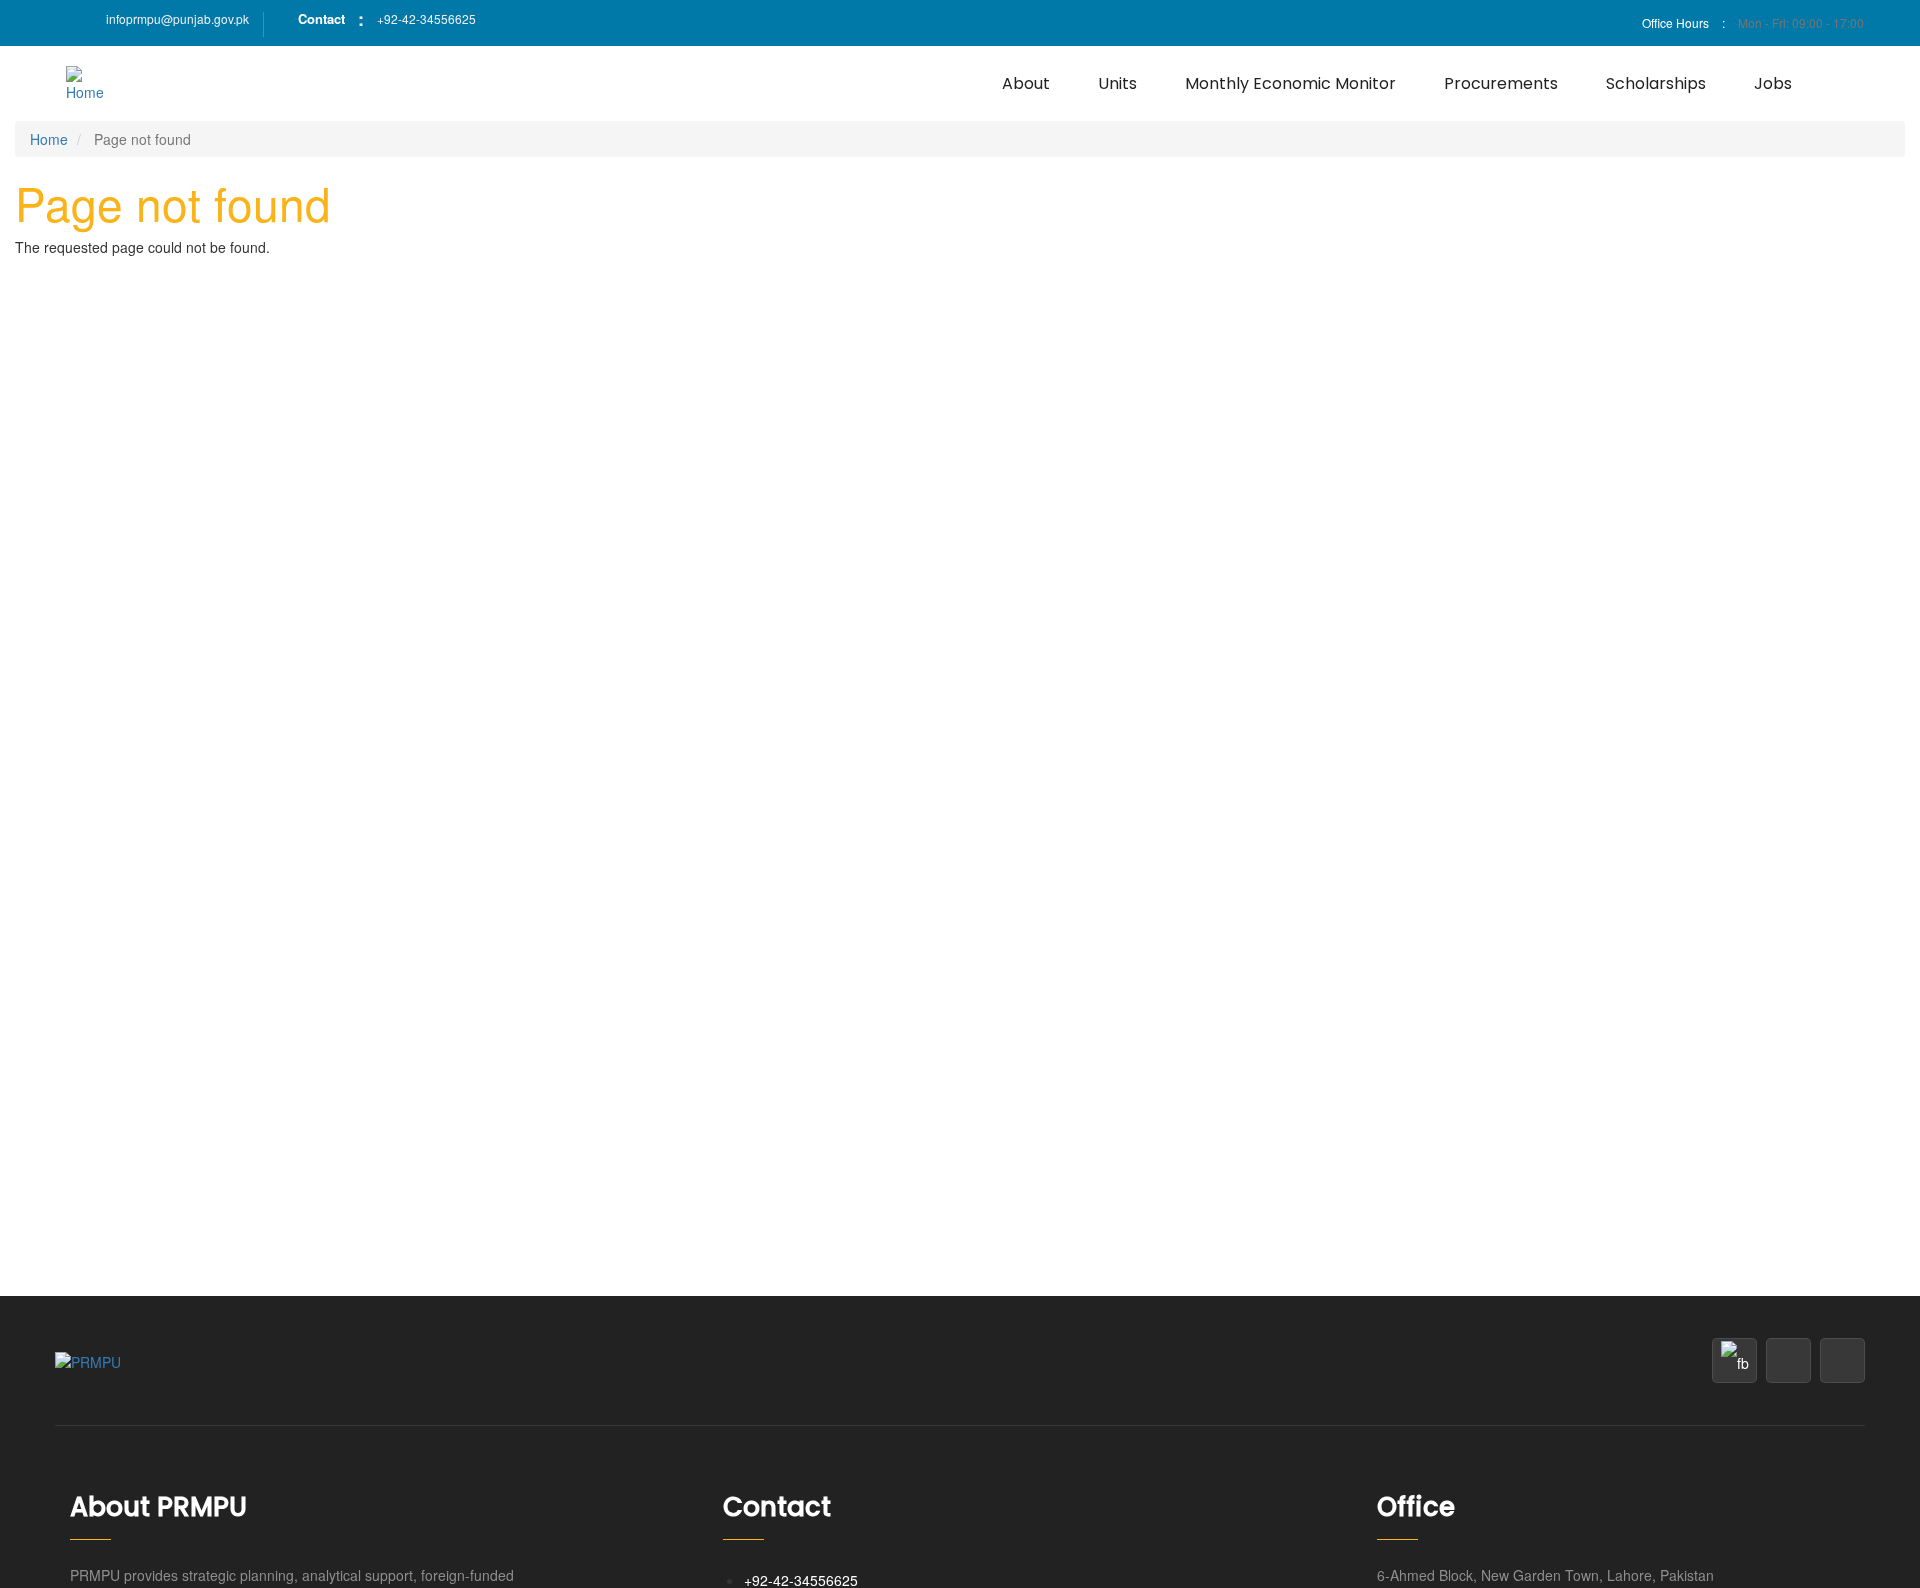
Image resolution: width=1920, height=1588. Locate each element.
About (1026, 83)
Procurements (1501, 83)
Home (49, 139)
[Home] (92, 84)
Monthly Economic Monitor (1290, 83)
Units (1117, 83)
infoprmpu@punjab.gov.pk (177, 18)
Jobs (1773, 83)
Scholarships (1656, 83)
